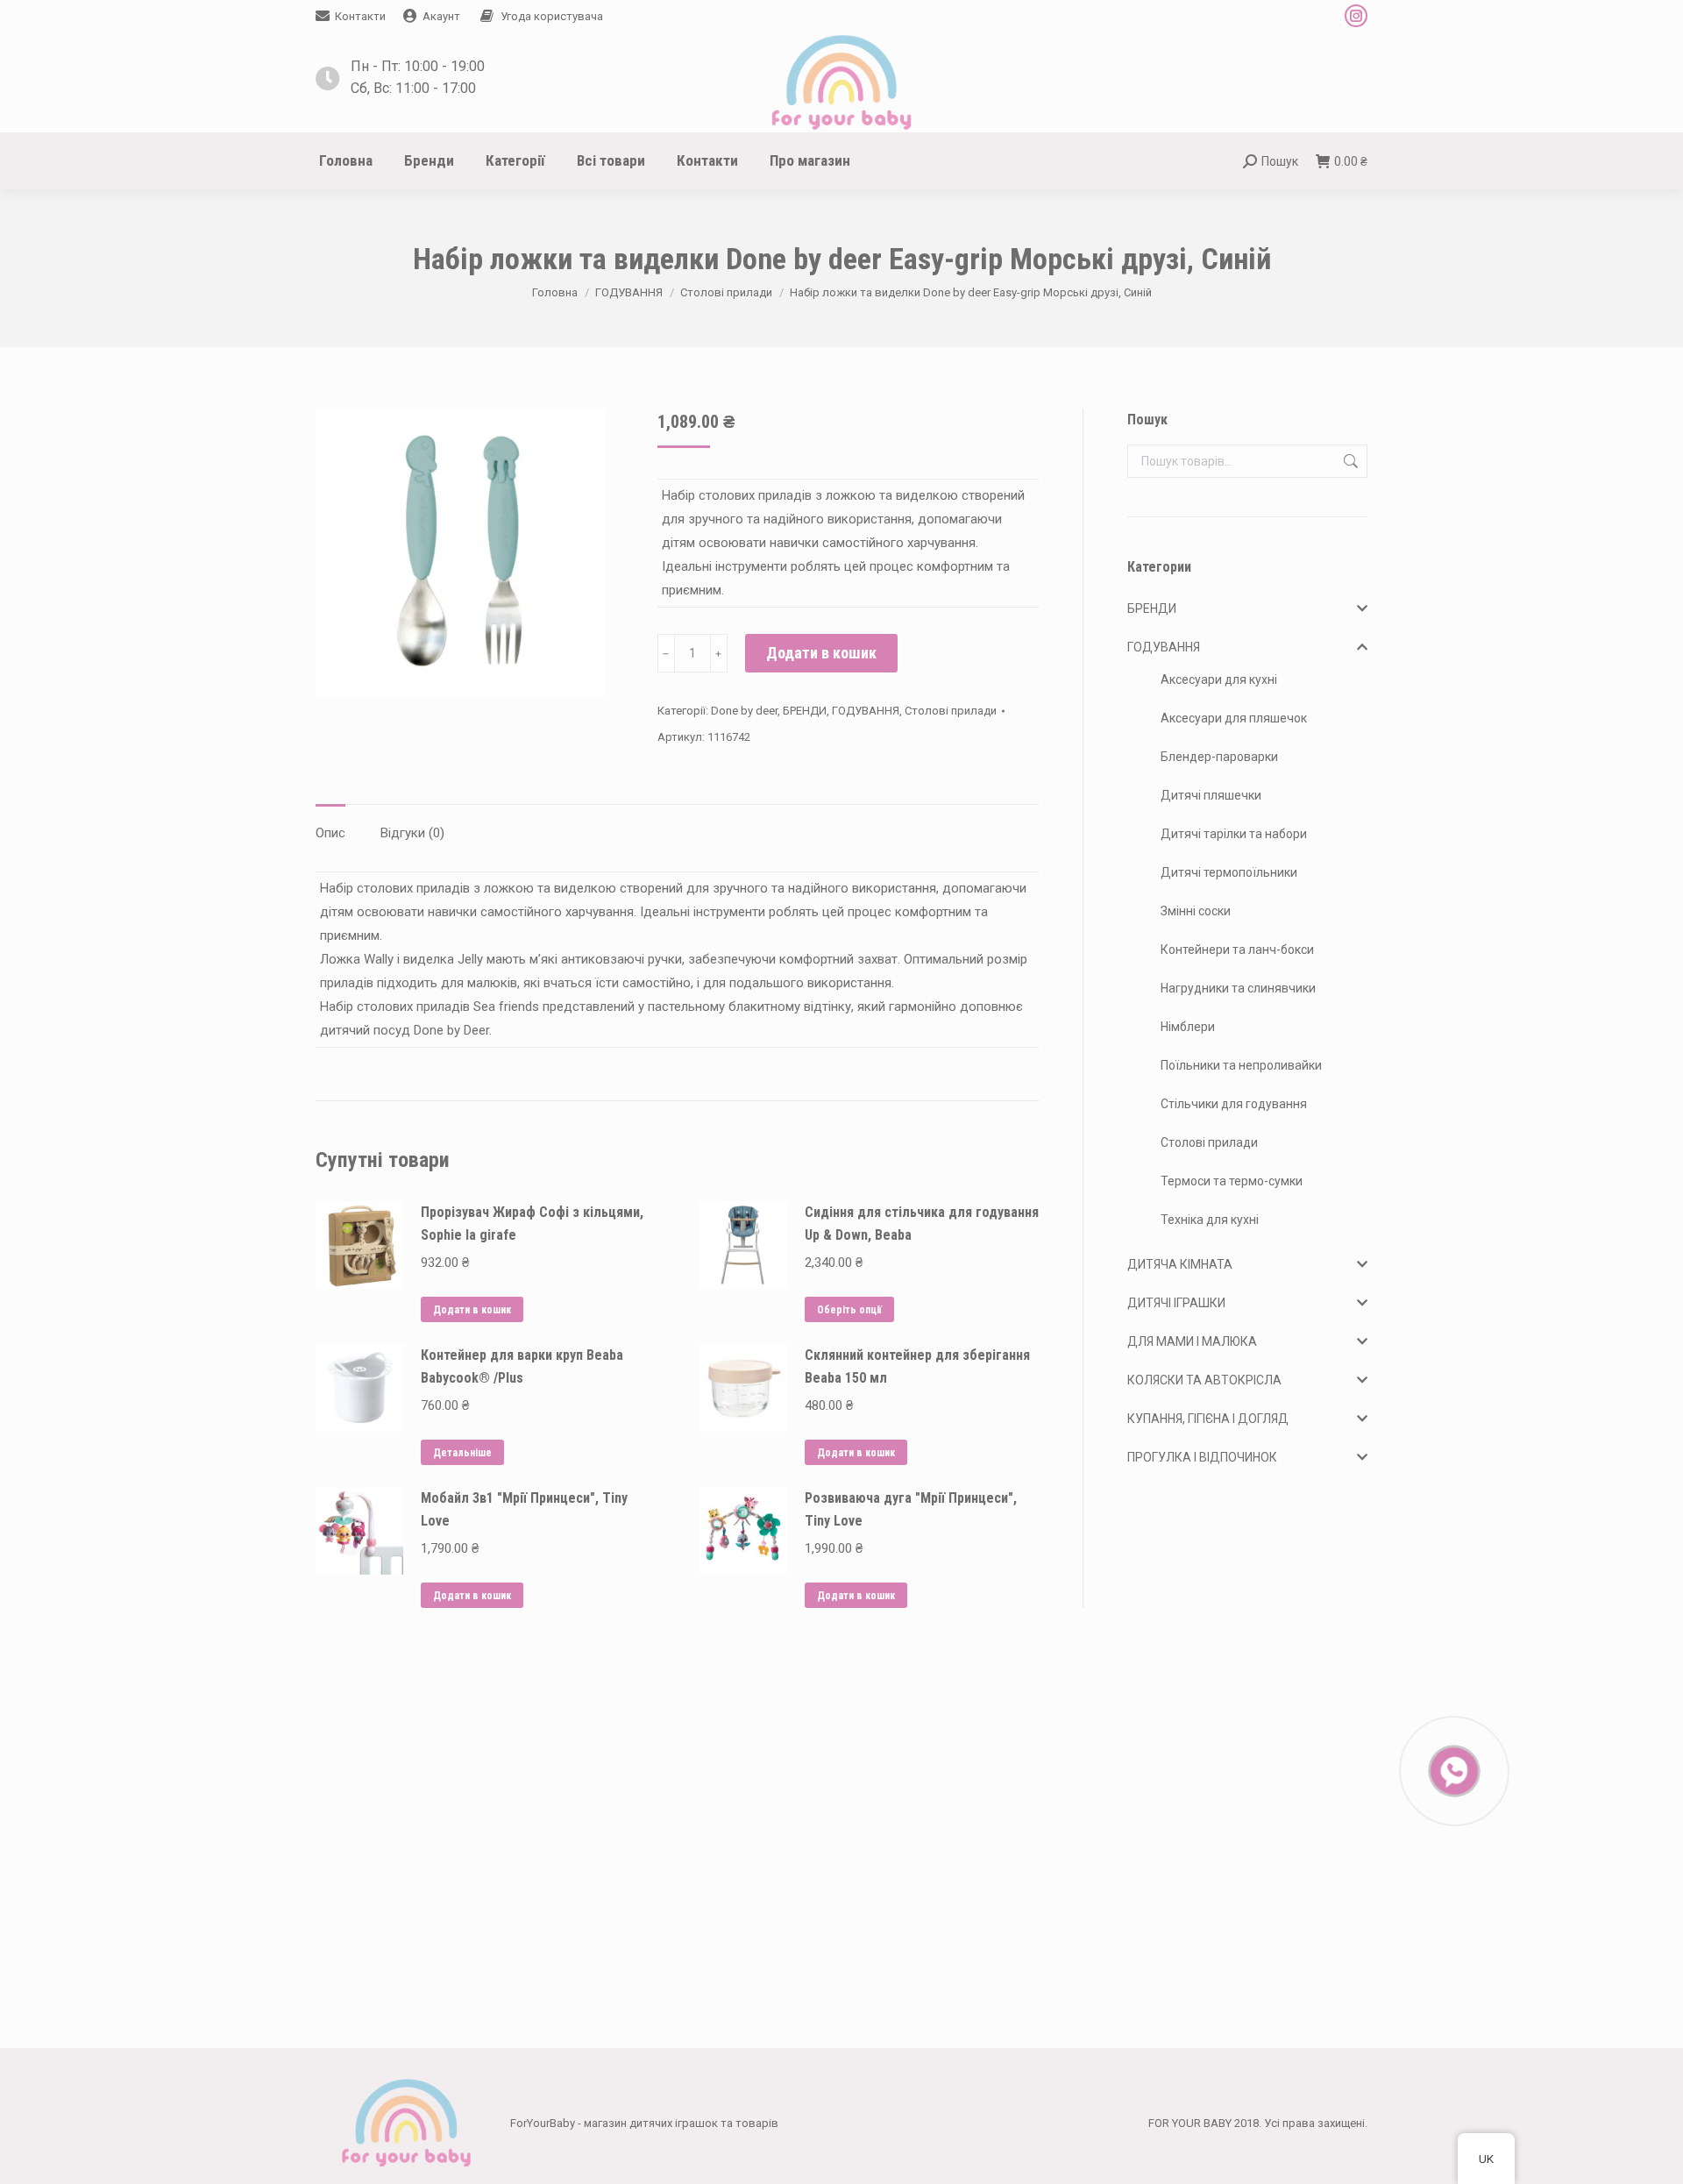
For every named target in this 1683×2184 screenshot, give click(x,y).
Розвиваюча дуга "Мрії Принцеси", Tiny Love (911, 1509)
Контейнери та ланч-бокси (1237, 950)
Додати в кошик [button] (472, 1310)
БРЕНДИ (805, 711)
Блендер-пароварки (1219, 757)
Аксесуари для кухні (1219, 679)
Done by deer (744, 711)
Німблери (1188, 1027)
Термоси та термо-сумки (1232, 1181)
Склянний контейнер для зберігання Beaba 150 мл (917, 1366)
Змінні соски (1196, 911)
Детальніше (462, 1453)
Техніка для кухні (1210, 1220)
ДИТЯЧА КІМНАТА (1180, 1264)
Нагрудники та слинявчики (1238, 988)
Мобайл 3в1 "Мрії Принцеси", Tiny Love (524, 1509)
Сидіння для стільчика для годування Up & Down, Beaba (922, 1224)
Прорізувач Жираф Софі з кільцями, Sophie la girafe (532, 1224)
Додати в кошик (821, 653)
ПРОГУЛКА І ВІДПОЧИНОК (1202, 1457)
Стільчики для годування (1234, 1104)
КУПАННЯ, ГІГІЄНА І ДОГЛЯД (1208, 1419)
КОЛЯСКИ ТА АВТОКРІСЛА (1204, 1380)
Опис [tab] (330, 833)
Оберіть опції (849, 1310)
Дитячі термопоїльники (1229, 872)
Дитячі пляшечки (1211, 795)
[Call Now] (1452, 1769)
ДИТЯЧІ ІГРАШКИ (1176, 1303)
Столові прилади (951, 711)
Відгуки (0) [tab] (412, 833)
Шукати (1349, 461)
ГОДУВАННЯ (866, 711)
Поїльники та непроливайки (1241, 1065)
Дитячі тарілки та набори (1234, 834)
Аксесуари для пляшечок (1234, 718)
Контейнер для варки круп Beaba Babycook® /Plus (522, 1366)
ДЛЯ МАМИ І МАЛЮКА (1192, 1341)
